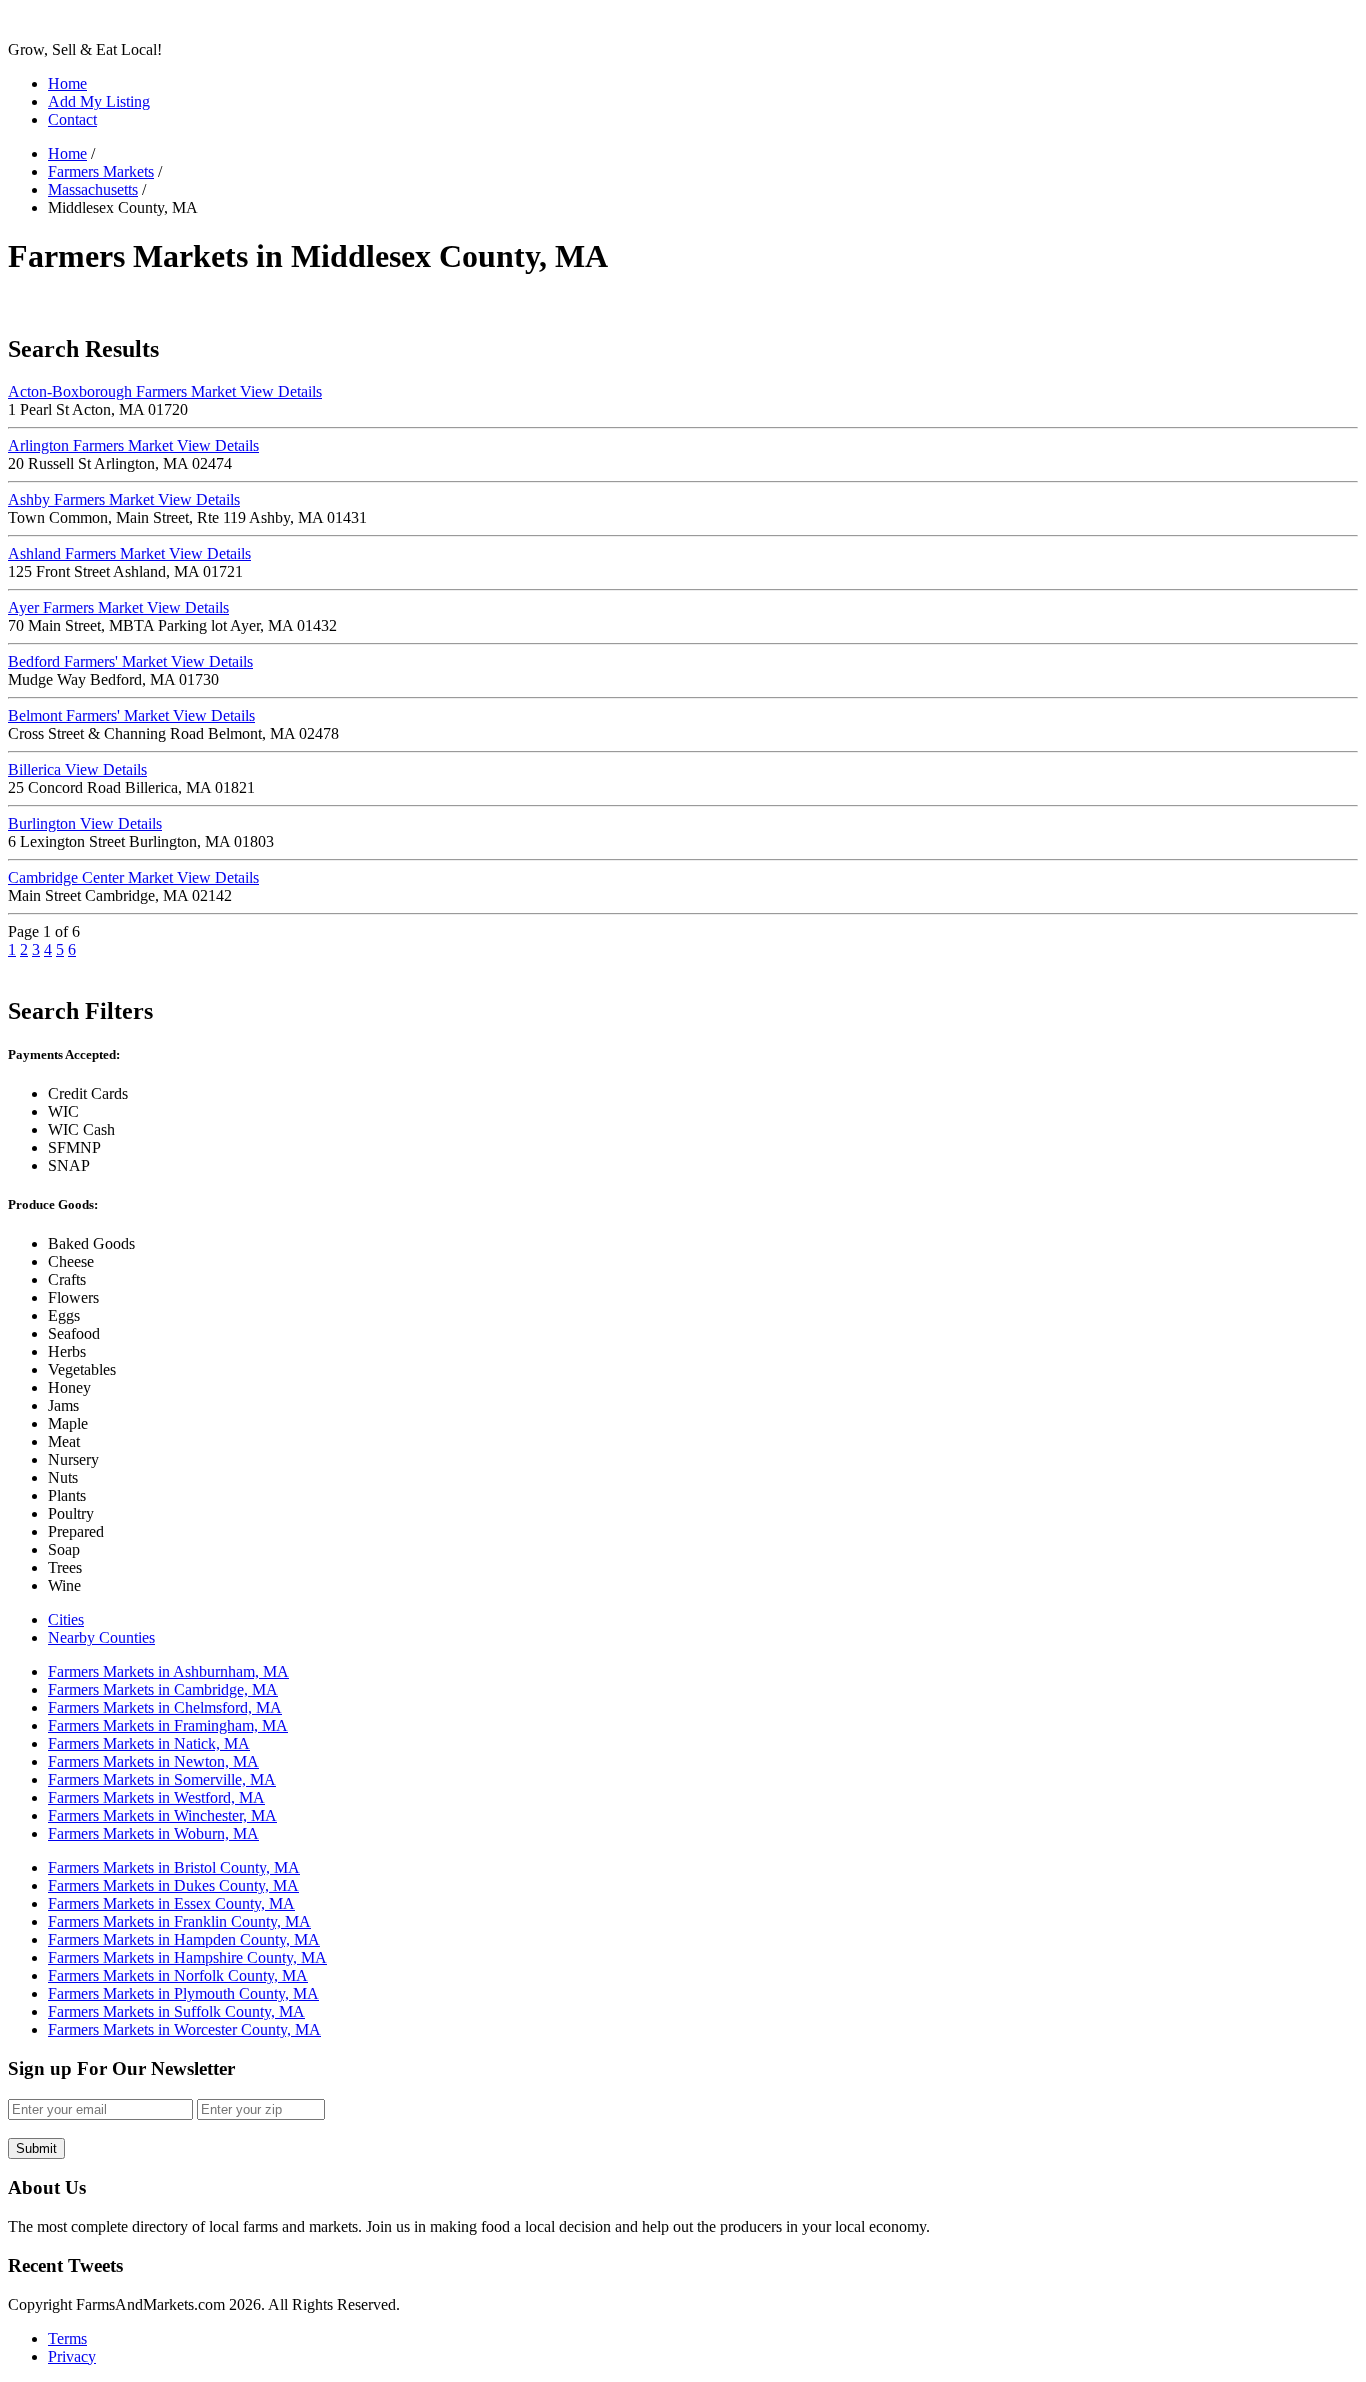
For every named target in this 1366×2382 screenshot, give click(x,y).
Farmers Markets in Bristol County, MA (174, 1867)
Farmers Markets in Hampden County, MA (184, 1939)
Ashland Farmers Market (129, 553)
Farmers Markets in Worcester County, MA (184, 2029)
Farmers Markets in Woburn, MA (153, 1833)
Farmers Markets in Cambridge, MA (163, 1689)
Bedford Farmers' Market (130, 661)
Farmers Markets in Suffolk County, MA (176, 2011)
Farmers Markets (101, 171)
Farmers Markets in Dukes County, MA (173, 1885)
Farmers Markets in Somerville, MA (162, 1779)
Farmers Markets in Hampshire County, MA (187, 1957)
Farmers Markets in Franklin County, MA (179, 1921)
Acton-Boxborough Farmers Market (165, 391)
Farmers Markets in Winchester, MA (162, 1815)
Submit (36, 2148)
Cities (66, 1619)
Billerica (77, 769)
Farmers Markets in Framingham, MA (168, 1725)
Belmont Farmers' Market (131, 715)
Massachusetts (93, 189)
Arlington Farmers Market (133, 445)
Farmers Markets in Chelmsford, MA (165, 1707)
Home (67, 83)
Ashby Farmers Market (124, 499)
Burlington (85, 823)
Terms (67, 2338)
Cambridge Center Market (133, 877)
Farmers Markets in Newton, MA (153, 1761)
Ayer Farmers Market (118, 607)
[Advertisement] (372, 304)
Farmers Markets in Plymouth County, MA (183, 1993)
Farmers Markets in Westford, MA (156, 1797)
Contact (72, 119)
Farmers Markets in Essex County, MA (171, 1903)
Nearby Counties (101, 1637)
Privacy (72, 2356)
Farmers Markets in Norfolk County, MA (178, 1975)
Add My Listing (99, 101)
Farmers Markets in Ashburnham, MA (168, 1671)
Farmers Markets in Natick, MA (149, 1743)
